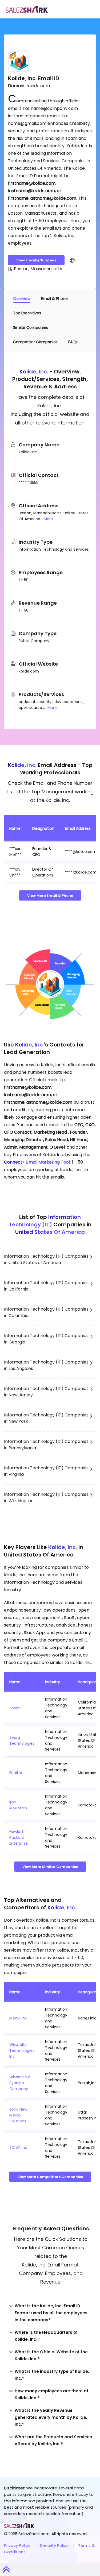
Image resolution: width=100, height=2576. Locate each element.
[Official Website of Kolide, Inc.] (72, 260)
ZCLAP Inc (18, 2148)
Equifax (16, 1773)
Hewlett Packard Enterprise (19, 1837)
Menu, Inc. (19, 2018)
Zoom (15, 1708)
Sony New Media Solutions (18, 2115)
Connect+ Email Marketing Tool (37, 1162)
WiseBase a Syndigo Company (20, 2083)
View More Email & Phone (50, 896)
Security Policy (54, 2545)
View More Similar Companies (50, 1867)
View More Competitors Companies (50, 2177)
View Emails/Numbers (36, 260)
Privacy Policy (17, 2545)
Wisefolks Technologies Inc (22, 2050)
